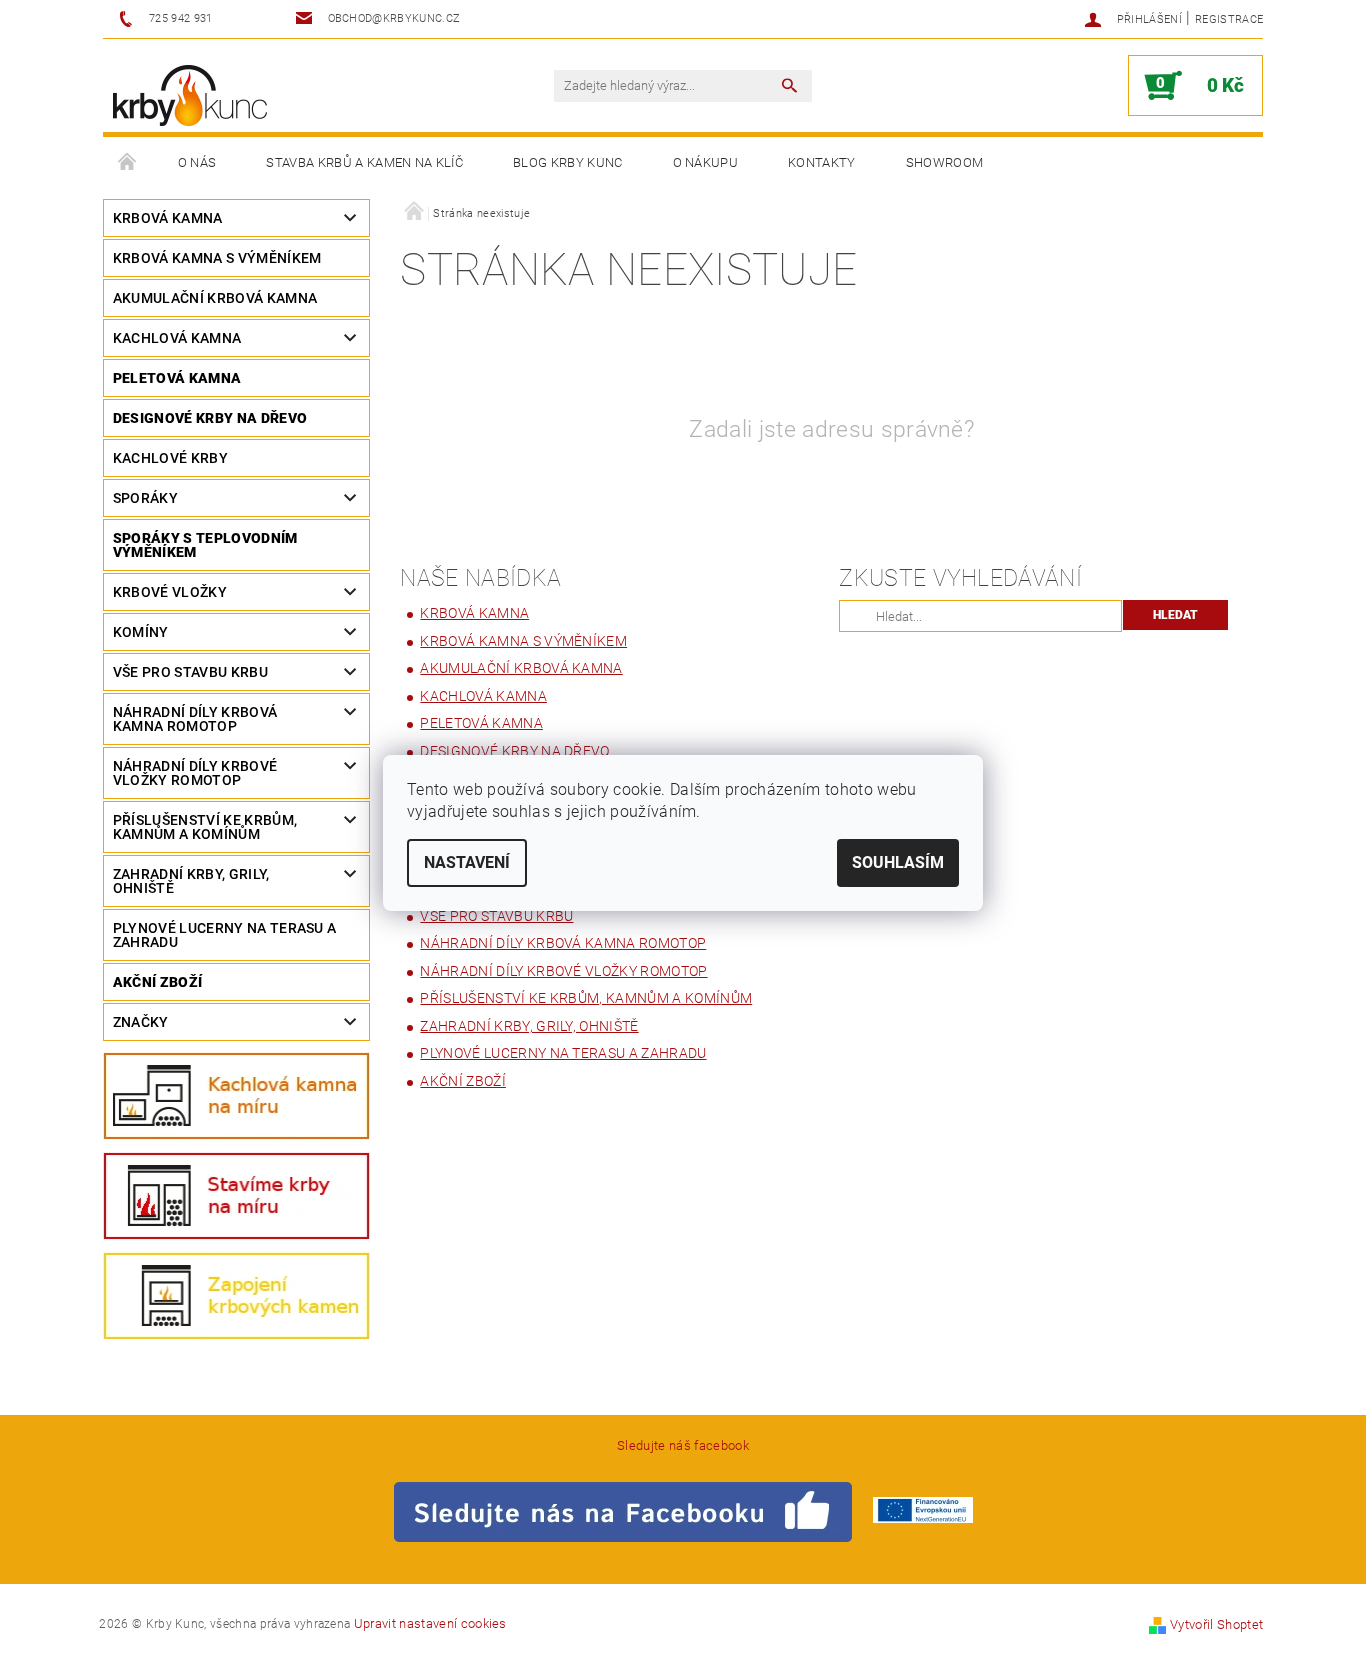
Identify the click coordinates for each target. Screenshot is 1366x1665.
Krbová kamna (168, 218)
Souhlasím (898, 862)
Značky (141, 1022)
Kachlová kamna (177, 338)
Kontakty (822, 162)
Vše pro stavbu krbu (190, 672)
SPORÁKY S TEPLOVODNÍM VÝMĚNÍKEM (205, 545)
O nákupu (706, 162)
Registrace (1229, 19)
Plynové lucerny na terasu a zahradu (225, 935)
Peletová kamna (177, 378)
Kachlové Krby (170, 458)
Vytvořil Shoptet (1216, 1624)
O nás (197, 162)
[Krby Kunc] (190, 95)
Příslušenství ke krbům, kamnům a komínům (205, 827)
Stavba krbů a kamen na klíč (364, 162)
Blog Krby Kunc (567, 162)
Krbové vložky (170, 592)
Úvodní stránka (128, 163)
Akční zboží (158, 982)
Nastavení (467, 862)
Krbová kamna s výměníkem (217, 258)
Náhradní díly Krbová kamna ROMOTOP (195, 719)
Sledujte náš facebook (683, 1445)
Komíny (141, 632)
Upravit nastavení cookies (430, 1623)
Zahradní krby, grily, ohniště (191, 881)
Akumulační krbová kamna (215, 298)
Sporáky (145, 498)
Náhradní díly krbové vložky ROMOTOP (195, 773)
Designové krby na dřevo (210, 418)
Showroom (945, 162)
